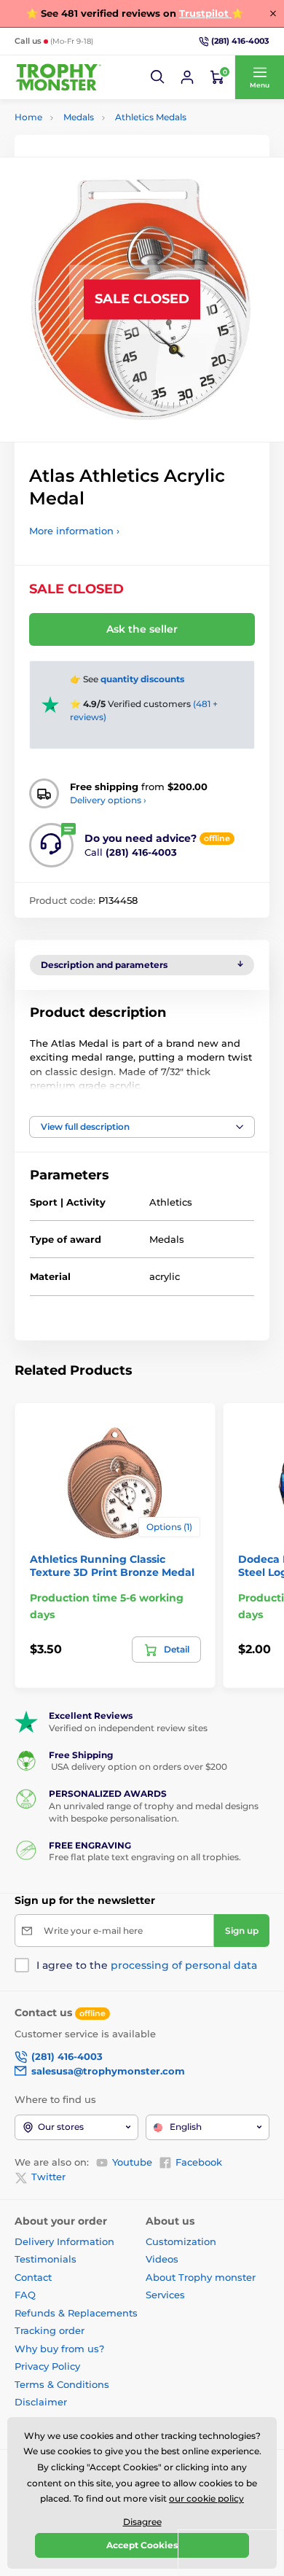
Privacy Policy (47, 2366)
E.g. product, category (102, 118)
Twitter (48, 2177)
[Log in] (187, 77)
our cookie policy (206, 2498)
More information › (74, 531)
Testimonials (46, 2259)
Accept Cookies (142, 2545)
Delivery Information (64, 2241)
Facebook (199, 2162)
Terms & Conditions (62, 2384)
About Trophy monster (201, 2277)
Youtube (132, 2162)
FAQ (25, 2295)
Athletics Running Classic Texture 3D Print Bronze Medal (112, 1566)
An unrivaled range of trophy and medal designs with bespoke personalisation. (154, 1812)
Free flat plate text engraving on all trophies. (145, 1857)
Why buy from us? (59, 2349)
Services (165, 2295)
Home (28, 117)
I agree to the (147, 1965)
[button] (158, 77)
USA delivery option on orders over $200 (138, 1767)
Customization (181, 2241)
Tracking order (50, 2330)
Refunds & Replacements (76, 2313)
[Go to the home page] (58, 78)
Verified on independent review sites (128, 1728)
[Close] (273, 13)
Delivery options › (108, 800)
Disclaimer (41, 2402)
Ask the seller (142, 629)
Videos (162, 2259)
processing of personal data (184, 1965)
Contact (33, 2277)
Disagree (142, 2522)
